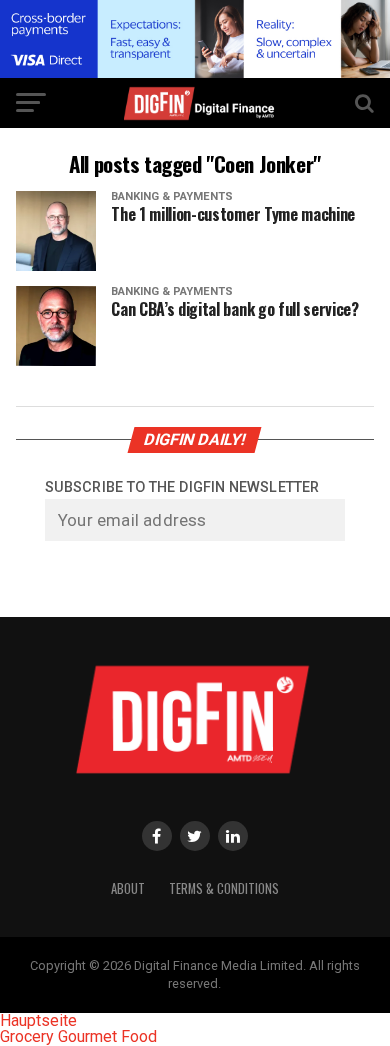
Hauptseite (38, 1020)
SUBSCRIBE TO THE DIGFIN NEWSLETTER (182, 487)
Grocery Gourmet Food (78, 1036)
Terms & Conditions (224, 888)
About (128, 888)
